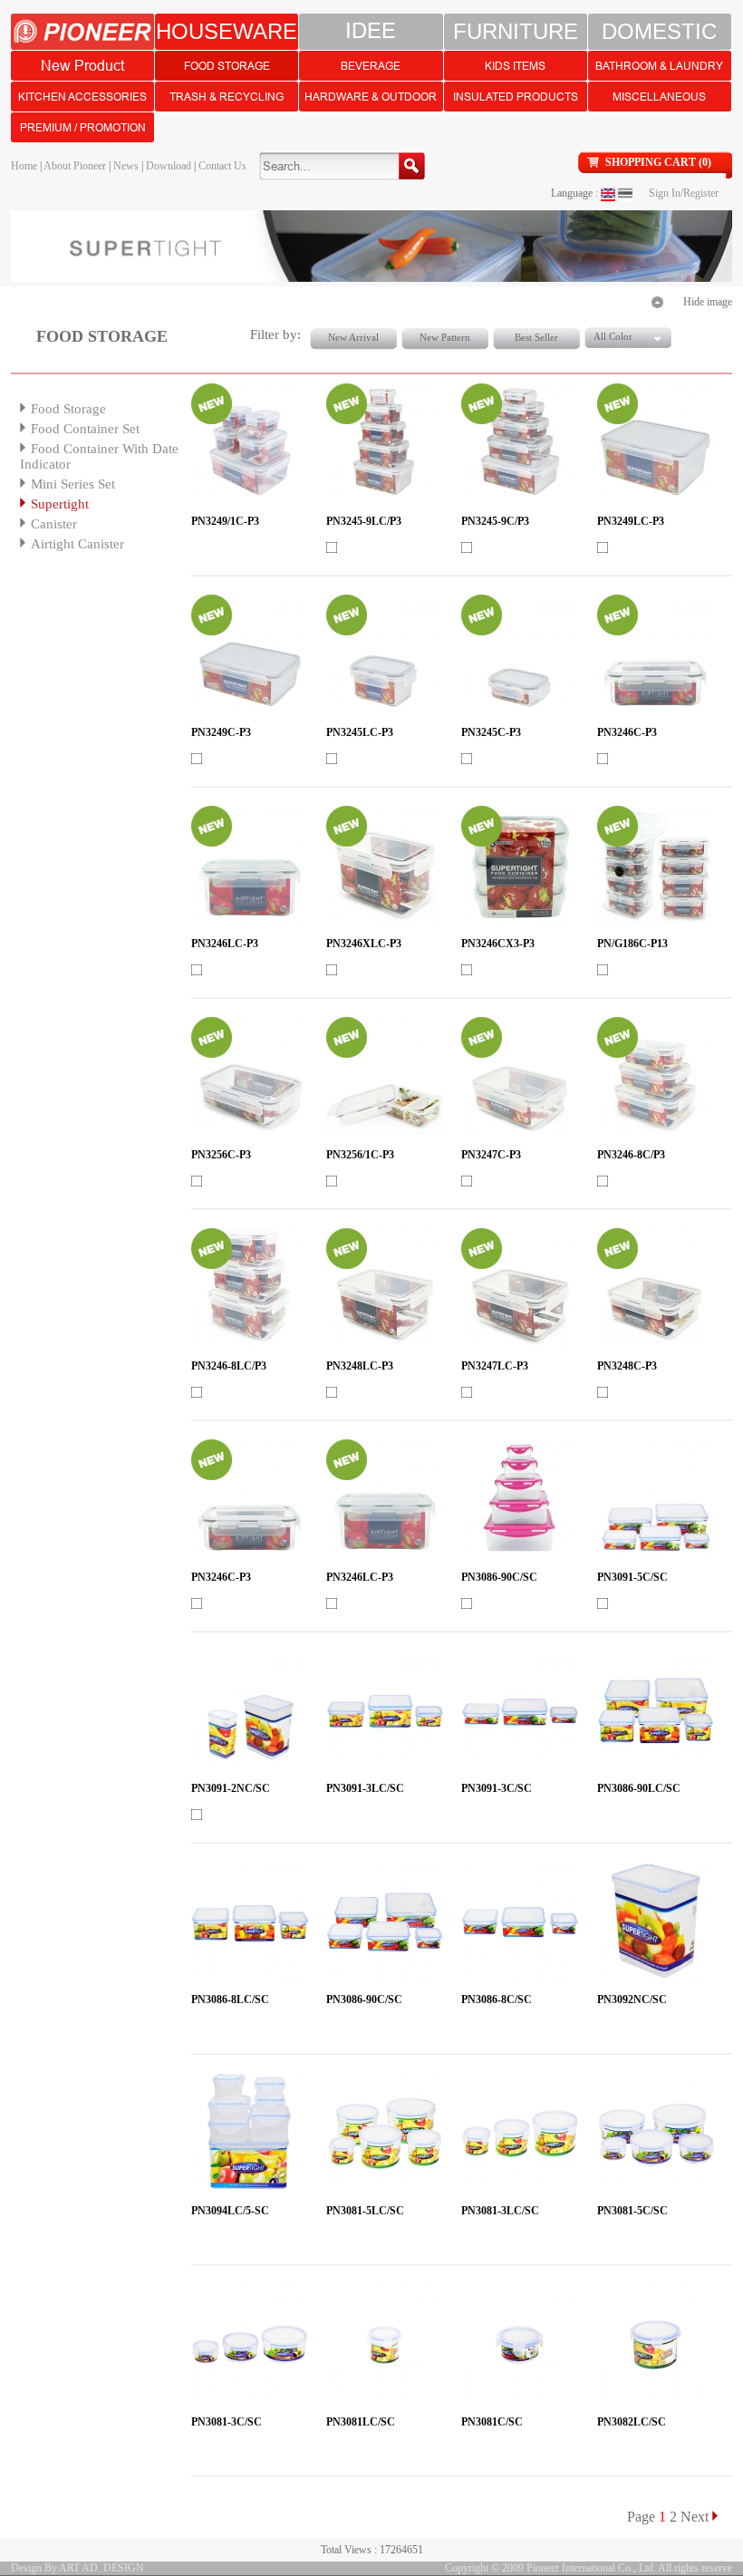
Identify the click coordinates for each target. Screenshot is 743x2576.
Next (695, 2517)
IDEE (371, 31)
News (126, 166)
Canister (54, 524)
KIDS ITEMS (515, 66)
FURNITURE (516, 31)
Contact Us (222, 166)
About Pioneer (75, 166)
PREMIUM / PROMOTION (83, 127)
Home (24, 166)
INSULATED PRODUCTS (516, 97)
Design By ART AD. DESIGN (77, 2568)
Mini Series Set (73, 484)
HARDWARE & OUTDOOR (371, 97)
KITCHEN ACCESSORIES (82, 97)
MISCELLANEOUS (659, 97)
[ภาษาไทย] (625, 193)
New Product (82, 65)
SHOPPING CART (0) (658, 162)
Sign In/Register (684, 193)
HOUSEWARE (227, 31)
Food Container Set (85, 429)
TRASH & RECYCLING (227, 97)
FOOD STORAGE (227, 66)
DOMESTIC (659, 31)
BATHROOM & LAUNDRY (659, 66)
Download (169, 166)
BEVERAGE (371, 66)
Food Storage (68, 409)
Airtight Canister (77, 544)
